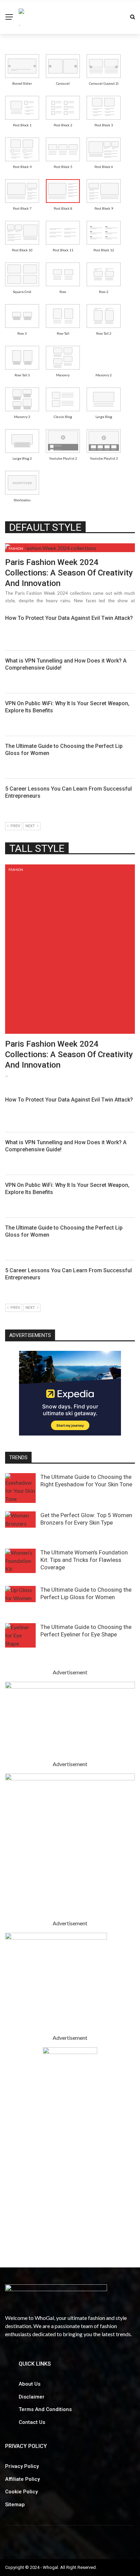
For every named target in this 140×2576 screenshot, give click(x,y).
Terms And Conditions (45, 2409)
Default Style (45, 527)
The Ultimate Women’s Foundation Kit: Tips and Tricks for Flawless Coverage (84, 1560)
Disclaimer (32, 2397)
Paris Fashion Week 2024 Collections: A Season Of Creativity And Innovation (69, 573)
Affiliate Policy (22, 2479)
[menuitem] (22, 66)
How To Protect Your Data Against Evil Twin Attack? (70, 618)
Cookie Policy (21, 2492)
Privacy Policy (22, 2466)
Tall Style (37, 848)
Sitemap (15, 2505)
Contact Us (32, 2422)
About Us (30, 2384)
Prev (15, 826)
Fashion (16, 548)
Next (30, 826)
